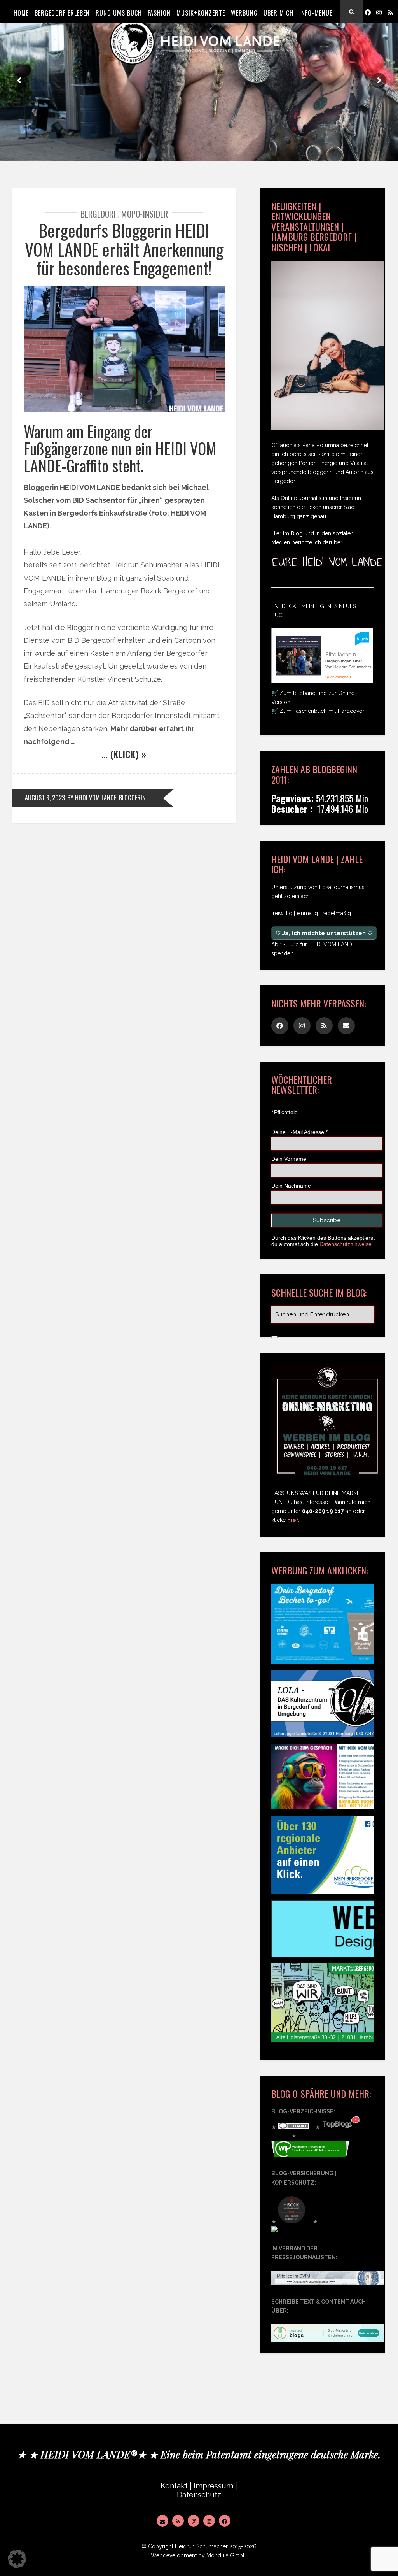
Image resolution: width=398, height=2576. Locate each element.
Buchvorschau (338, 677)
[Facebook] (368, 12)
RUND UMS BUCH (119, 13)
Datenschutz (199, 2495)
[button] (17, 2559)
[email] (346, 1026)
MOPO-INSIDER (145, 214)
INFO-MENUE (316, 13)
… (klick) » (124, 754)
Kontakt (174, 2486)
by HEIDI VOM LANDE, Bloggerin (106, 798)
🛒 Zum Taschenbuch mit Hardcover (318, 711)
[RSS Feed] (178, 2521)
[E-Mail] (162, 2521)
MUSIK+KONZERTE (201, 13)
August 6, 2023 (45, 798)
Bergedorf (99, 214)
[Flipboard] (194, 2521)
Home (21, 13)
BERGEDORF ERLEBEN (62, 13)
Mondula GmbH (227, 2555)
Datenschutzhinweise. (346, 1244)
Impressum (213, 2486)
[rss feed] (390, 12)
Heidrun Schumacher (201, 2546)
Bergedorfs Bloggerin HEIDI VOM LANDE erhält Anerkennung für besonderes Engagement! (124, 249)
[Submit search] (274, 1337)
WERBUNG (244, 13)
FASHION (159, 13)
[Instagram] (379, 12)
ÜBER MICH (278, 13)
